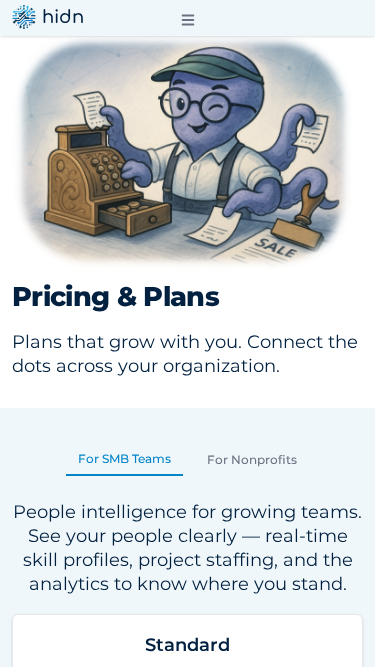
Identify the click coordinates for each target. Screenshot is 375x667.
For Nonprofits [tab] (252, 459)
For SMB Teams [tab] (124, 458)
